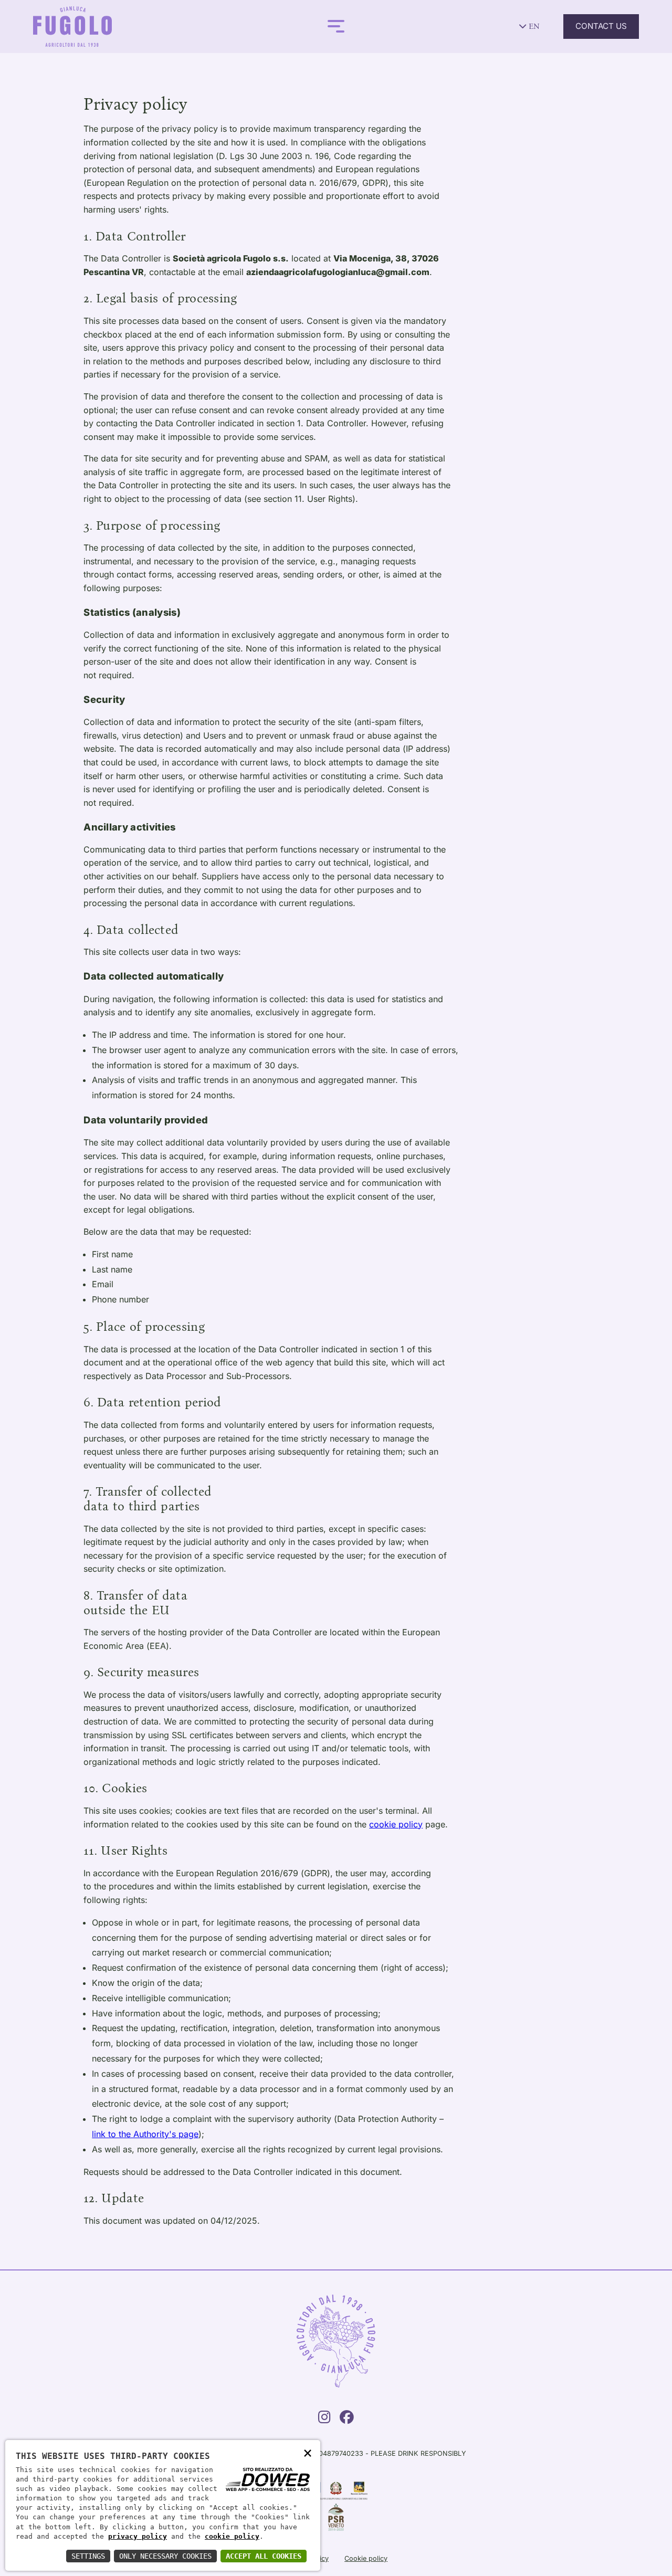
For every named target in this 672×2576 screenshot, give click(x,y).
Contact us (601, 26)
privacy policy (138, 2536)
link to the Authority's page (145, 2134)
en (533, 26)
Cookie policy (366, 2558)
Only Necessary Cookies (165, 2556)
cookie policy (396, 1824)
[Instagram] (324, 2420)
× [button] (308, 2452)
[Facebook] (347, 2420)
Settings (88, 2556)
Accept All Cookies (264, 2556)
